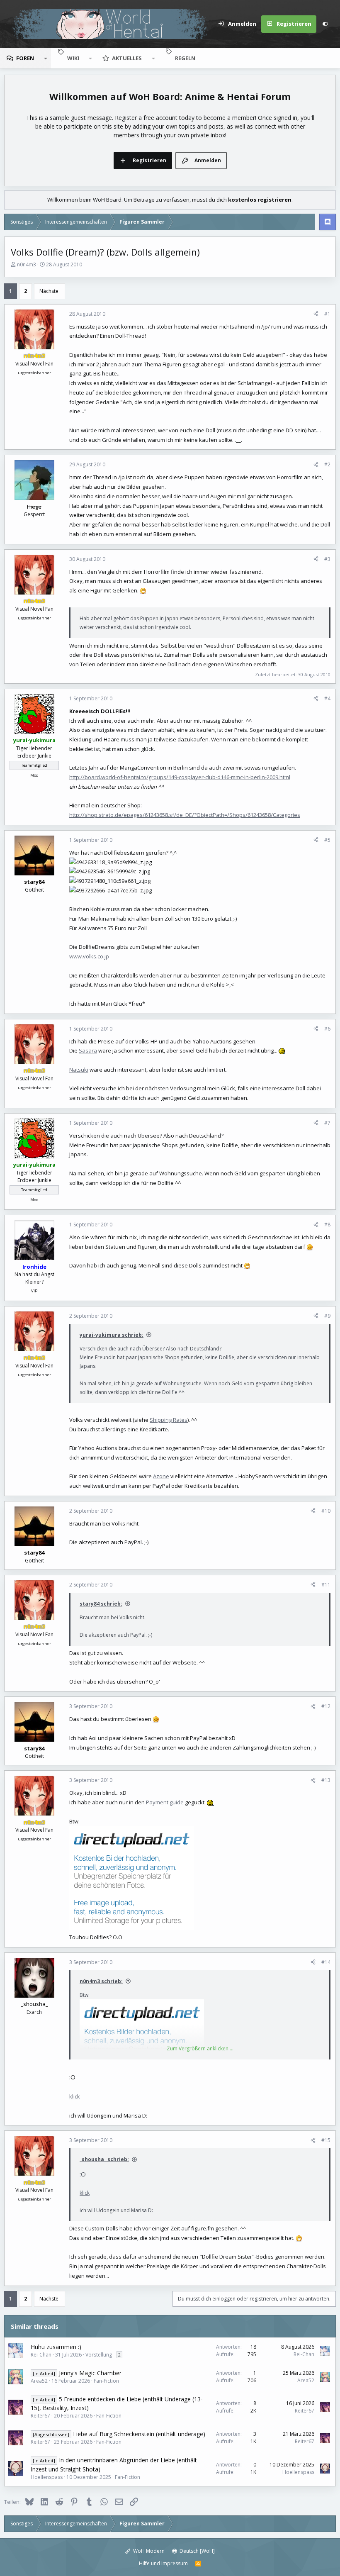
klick (75, 2096)
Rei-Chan (41, 2355)
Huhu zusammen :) (56, 2347)
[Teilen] (316, 314)
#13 (326, 1780)
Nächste (49, 291)
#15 (326, 2140)
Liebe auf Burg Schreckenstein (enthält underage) (139, 2434)
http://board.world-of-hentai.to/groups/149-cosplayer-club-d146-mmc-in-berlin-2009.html (180, 777)
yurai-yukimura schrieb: (112, 1335)
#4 (327, 698)
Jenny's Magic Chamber (90, 2373)
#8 (327, 1225)
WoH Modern (148, 2551)
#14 (326, 1962)
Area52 (39, 2381)
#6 (327, 1029)
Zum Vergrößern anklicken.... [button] (200, 2048)
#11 (326, 1585)
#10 (326, 1511)
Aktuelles (127, 58)
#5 (327, 840)
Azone (161, 1476)
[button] (46, 58)
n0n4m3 (27, 264)
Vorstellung (99, 2355)
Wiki (73, 58)
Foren (25, 58)
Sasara (88, 1050)
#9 (327, 1316)
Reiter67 (40, 2416)
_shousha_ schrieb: (104, 2159)
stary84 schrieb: (101, 1604)
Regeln (185, 58)
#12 (326, 1706)
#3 (327, 559)
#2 (327, 464)
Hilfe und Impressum (163, 2563)
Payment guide (165, 1802)
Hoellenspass (47, 2477)
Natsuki (79, 1070)
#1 (327, 314)
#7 (327, 1123)
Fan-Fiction (106, 2381)
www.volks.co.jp (89, 956)
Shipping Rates (169, 1420)
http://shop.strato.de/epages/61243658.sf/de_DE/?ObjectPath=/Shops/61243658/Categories (185, 815)
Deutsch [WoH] (197, 2551)
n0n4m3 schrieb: (101, 1981)
